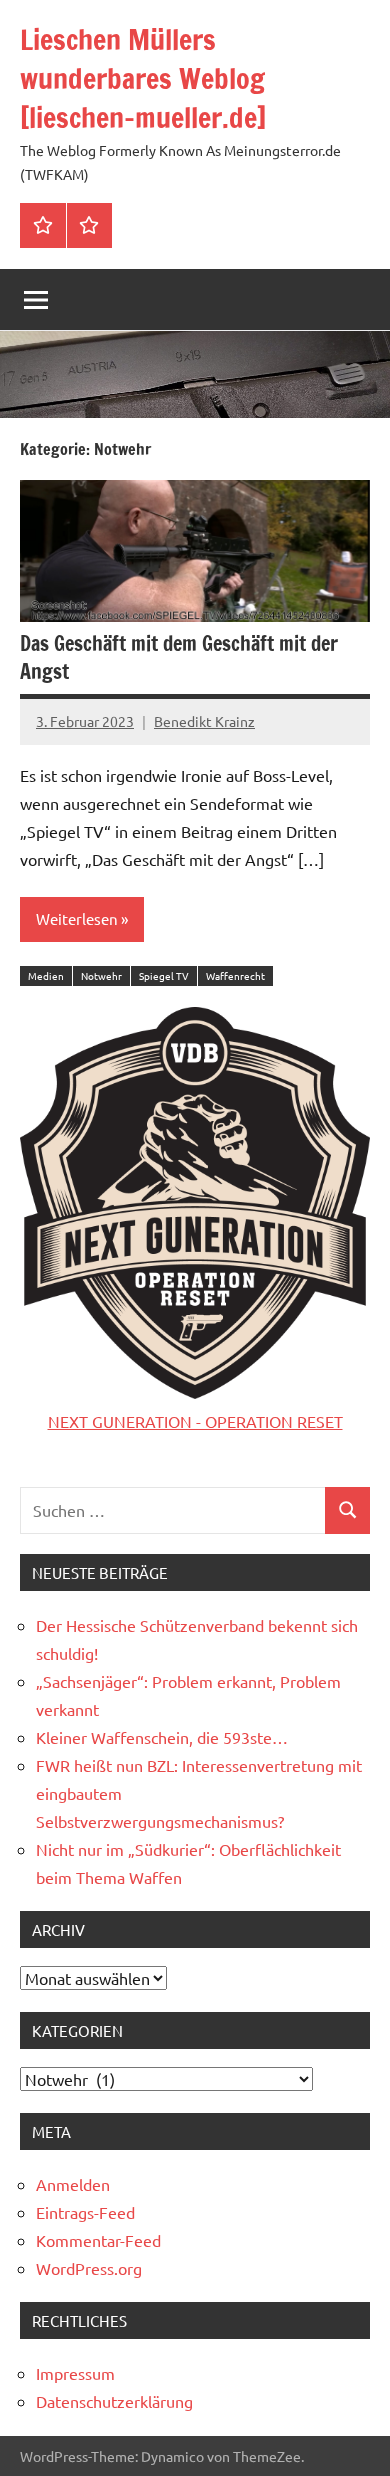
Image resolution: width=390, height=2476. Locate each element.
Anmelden (73, 2184)
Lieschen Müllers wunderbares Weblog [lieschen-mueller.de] (143, 78)
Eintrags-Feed (85, 2212)
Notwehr (101, 975)
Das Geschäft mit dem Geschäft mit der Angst (179, 657)
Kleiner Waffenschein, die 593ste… (162, 1737)
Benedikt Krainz (204, 721)
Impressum (75, 2373)
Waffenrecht (235, 975)
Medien (46, 975)
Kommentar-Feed (98, 2240)
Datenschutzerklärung (114, 2401)
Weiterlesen (77, 918)
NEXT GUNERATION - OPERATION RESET (195, 1421)
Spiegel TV (164, 975)
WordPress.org (89, 2268)
